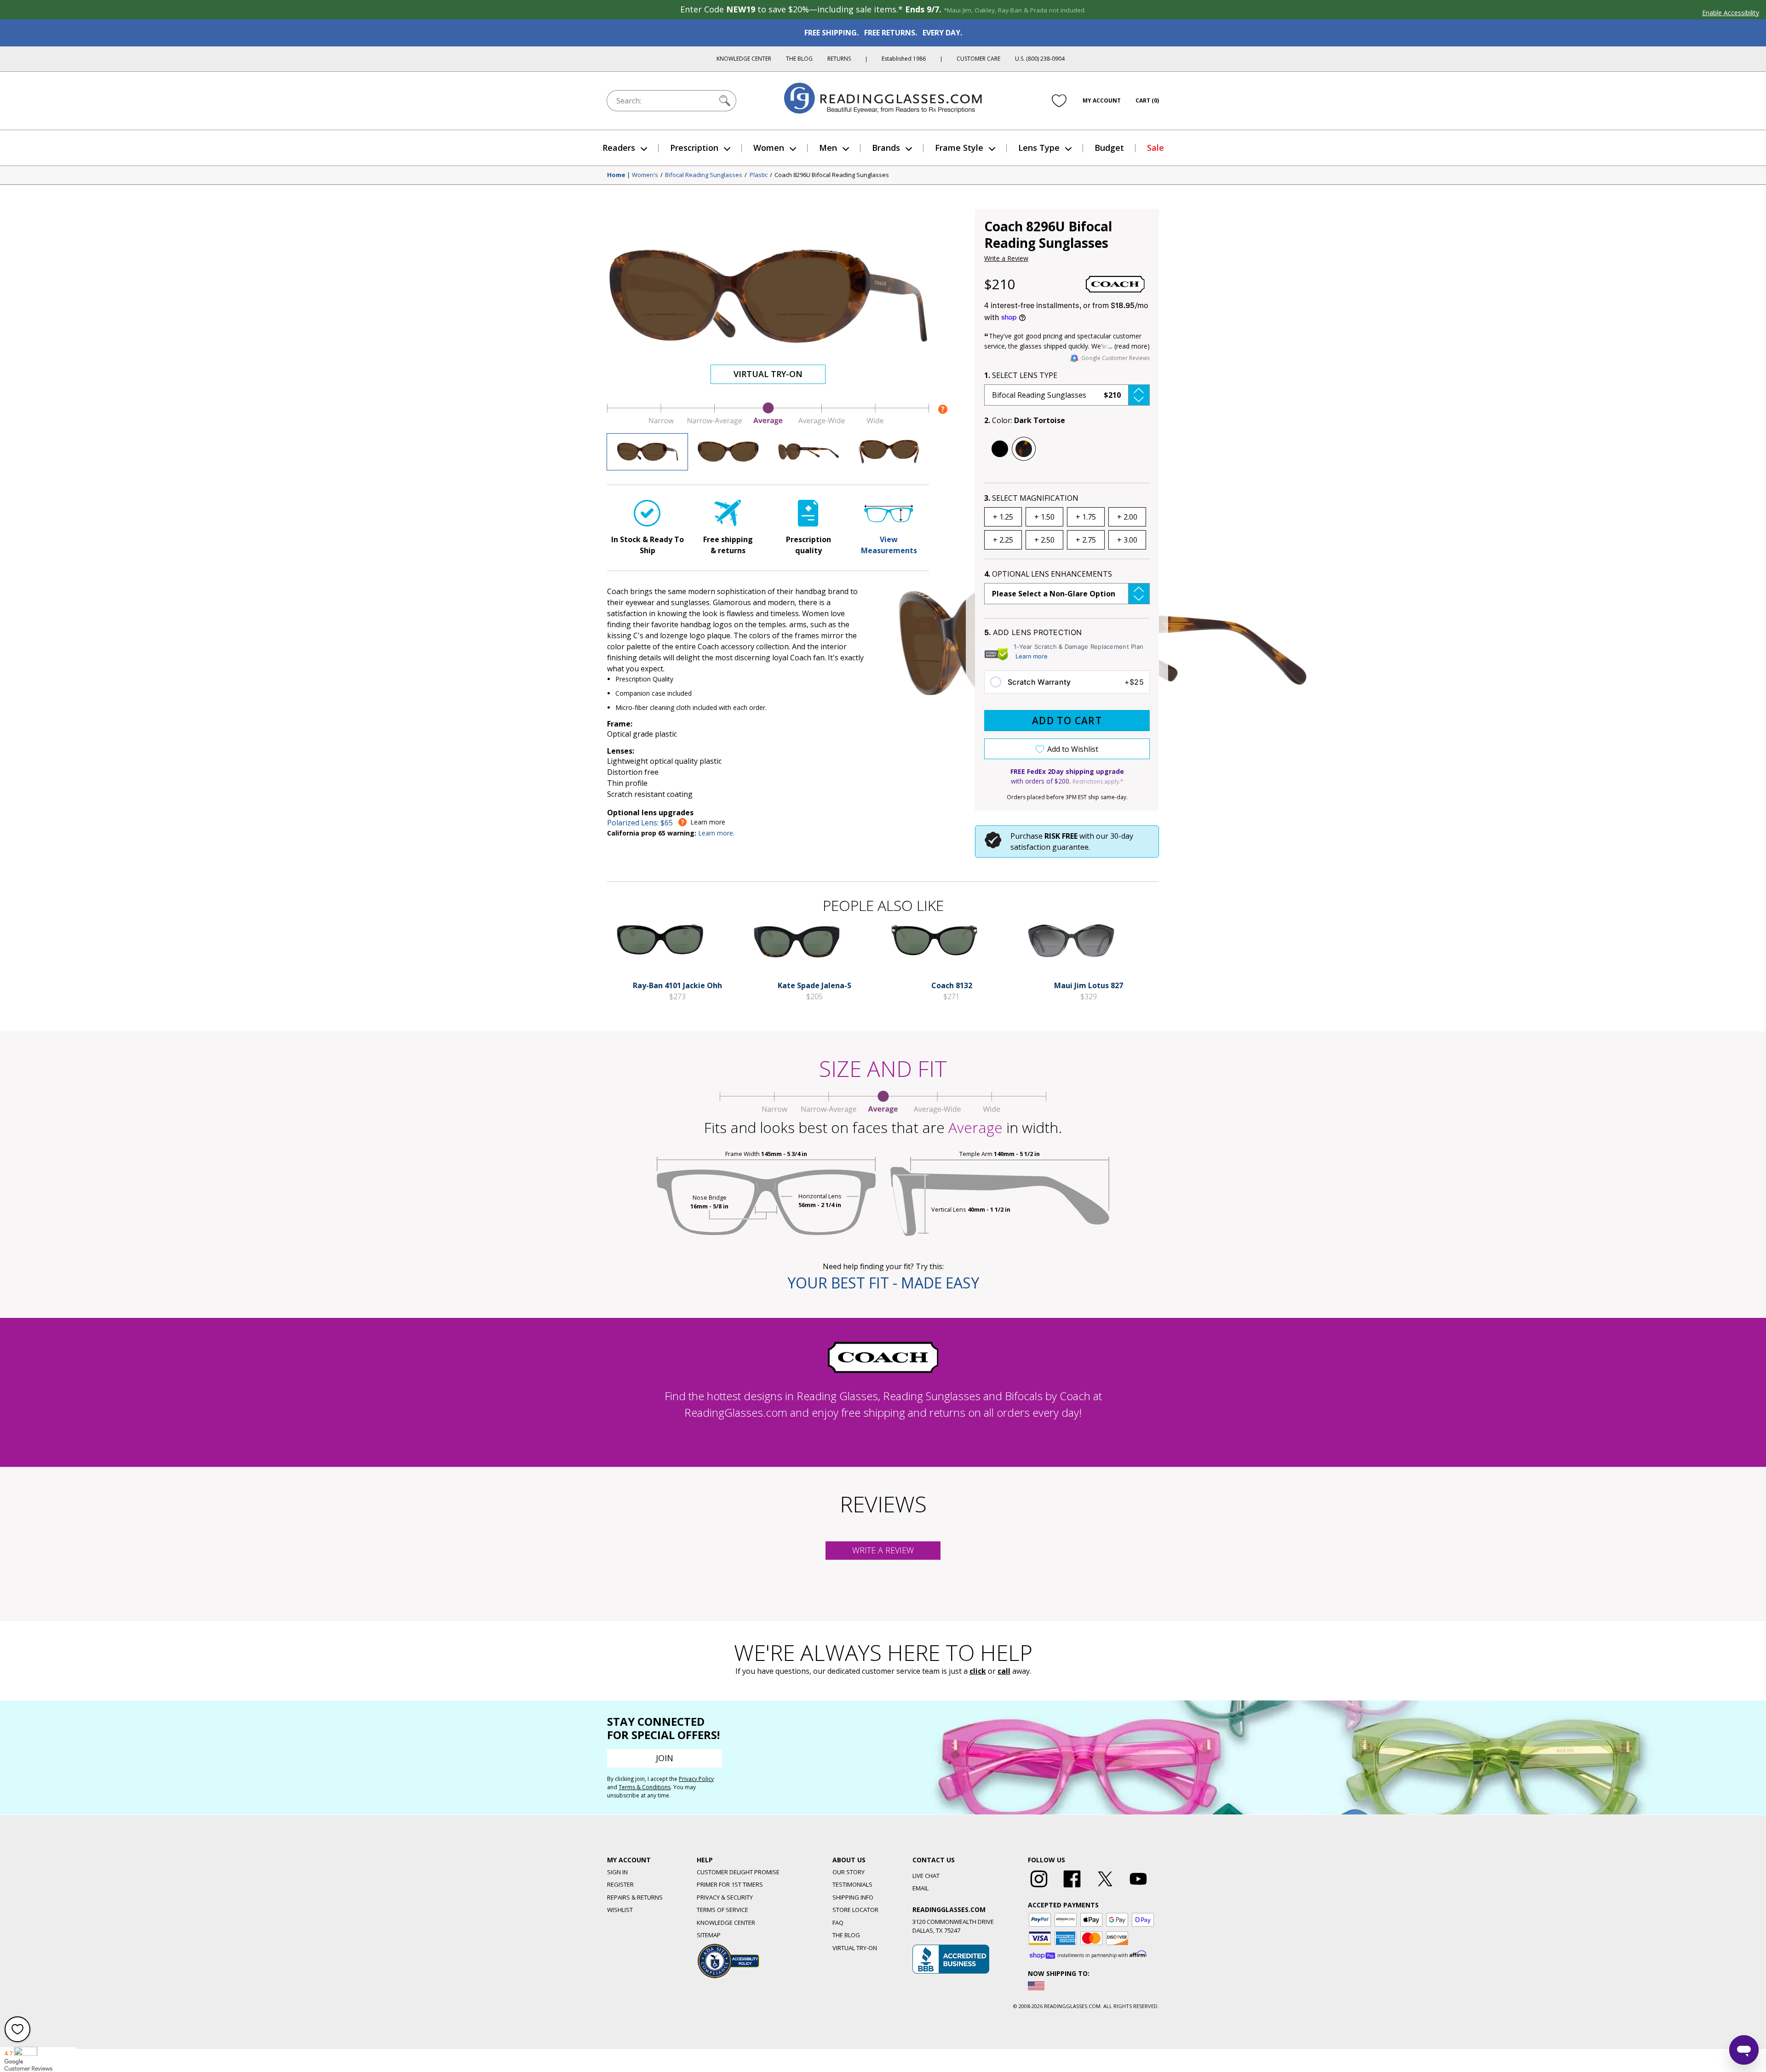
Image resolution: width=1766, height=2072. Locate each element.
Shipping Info (853, 1897)
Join (665, 1758)
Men (828, 148)
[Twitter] (1105, 1888)
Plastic (759, 175)
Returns (839, 59)
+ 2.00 (1127, 517)
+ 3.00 (1127, 540)
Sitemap (709, 1935)
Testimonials (852, 1884)
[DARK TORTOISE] (1024, 449)
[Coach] (1115, 284)
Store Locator (855, 1910)
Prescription (694, 148)
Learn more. (716, 833)
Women (769, 148)
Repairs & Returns (635, 1897)
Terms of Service (722, 1910)
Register (620, 1884)
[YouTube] (1138, 1888)
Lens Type (1039, 148)
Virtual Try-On (768, 374)
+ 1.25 (1003, 517)
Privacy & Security (725, 1897)
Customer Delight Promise (738, 1872)
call (1004, 1671)
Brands (886, 148)
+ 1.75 (1086, 517)
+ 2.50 (1044, 540)
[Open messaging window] (1744, 2050)
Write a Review (1006, 258)
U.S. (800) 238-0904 (1040, 59)
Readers (619, 148)
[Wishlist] (1059, 101)
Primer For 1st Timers (730, 1884)
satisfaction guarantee (1049, 847)
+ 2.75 (1086, 540)
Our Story (849, 1872)
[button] (1067, 395)
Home (616, 175)
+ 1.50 (1044, 517)
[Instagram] (1039, 1888)
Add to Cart (1067, 721)
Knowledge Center (744, 59)
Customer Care (978, 59)
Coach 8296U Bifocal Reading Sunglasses (832, 175)
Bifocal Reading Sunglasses (704, 175)
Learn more (1032, 656)
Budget (1109, 148)
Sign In (617, 1872)
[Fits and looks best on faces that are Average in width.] (768, 423)
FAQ (838, 1923)
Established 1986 (904, 59)
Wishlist (620, 1910)
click (978, 1671)
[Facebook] (1072, 1888)
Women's (645, 175)
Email (920, 1888)
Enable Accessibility (1731, 13)
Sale (1155, 148)
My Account (1102, 100)
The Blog (799, 59)
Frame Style (959, 148)
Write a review (883, 1550)
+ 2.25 (1003, 540)
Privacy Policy (696, 1779)
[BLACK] (1000, 449)
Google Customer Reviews (1115, 358)
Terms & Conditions (645, 1787)
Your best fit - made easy (883, 1283)
